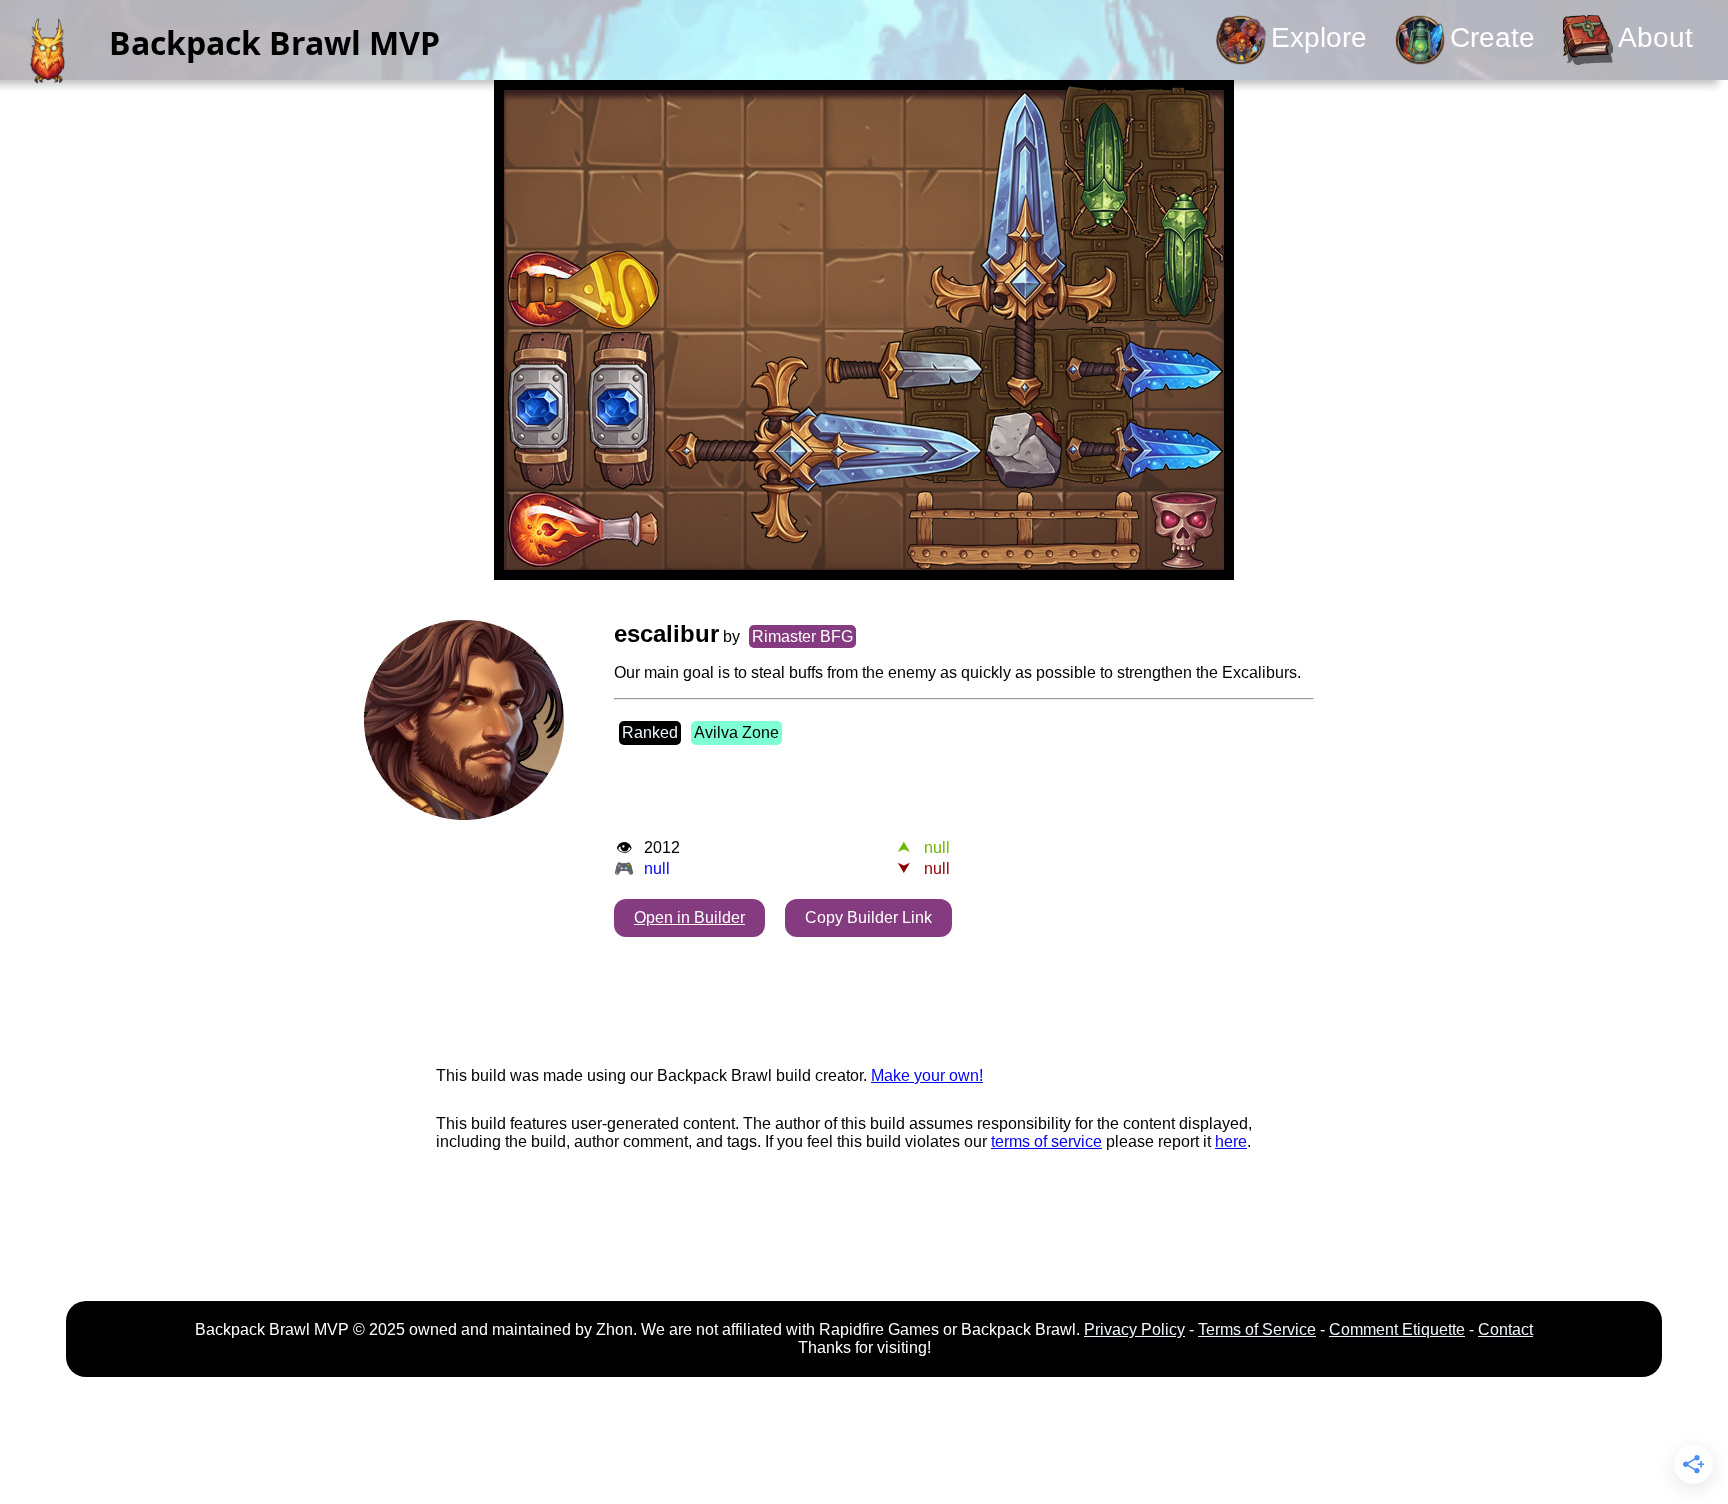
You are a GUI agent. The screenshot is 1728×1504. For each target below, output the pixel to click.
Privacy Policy (1134, 1329)
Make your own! (927, 1075)
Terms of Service (1257, 1329)
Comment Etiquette (1397, 1329)
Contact (1505, 1329)
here (1231, 1141)
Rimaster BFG (802, 636)
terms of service (1046, 1141)
